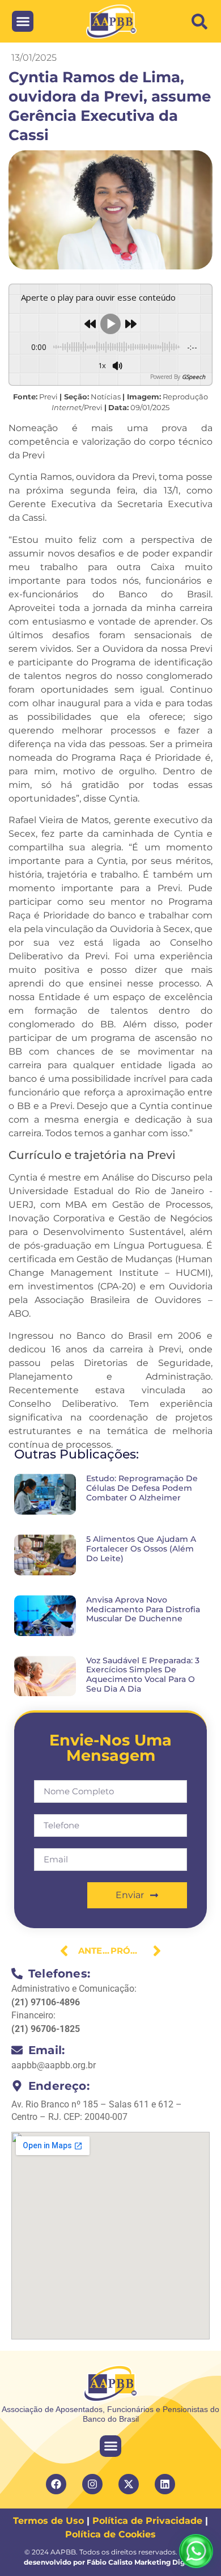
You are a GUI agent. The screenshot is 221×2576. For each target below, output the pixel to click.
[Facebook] (56, 2484)
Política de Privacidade (147, 2521)
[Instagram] (92, 2484)
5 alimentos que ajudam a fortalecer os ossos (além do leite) (141, 1549)
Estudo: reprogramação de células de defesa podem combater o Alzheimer (142, 1488)
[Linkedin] (165, 2484)
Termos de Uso (48, 2521)
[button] (199, 22)
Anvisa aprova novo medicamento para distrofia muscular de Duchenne (143, 1609)
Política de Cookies (110, 2534)
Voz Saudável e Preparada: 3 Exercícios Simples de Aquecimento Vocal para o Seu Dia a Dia (143, 1675)
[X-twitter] (129, 2484)
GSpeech (194, 377)
